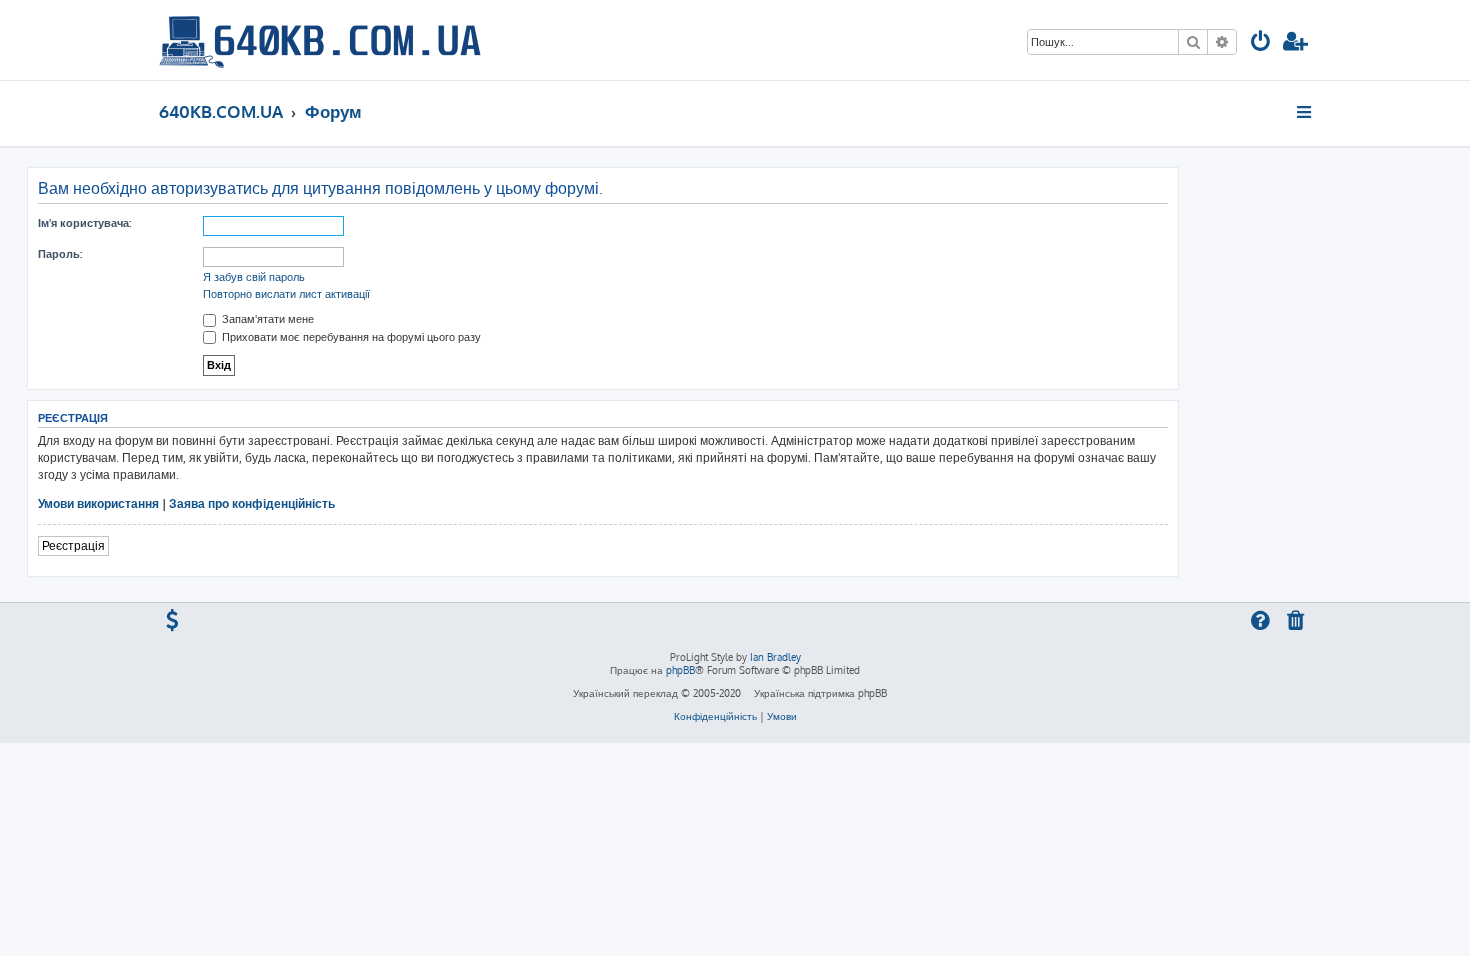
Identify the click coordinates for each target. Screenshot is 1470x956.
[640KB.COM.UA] (320, 40)
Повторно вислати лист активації (286, 294)
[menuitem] (1261, 43)
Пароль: (60, 254)
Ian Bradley (775, 657)
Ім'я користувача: (84, 223)
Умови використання (98, 503)
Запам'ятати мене (266, 319)
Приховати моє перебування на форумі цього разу (350, 337)
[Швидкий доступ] (1305, 112)
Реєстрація (73, 545)
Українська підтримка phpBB (820, 693)
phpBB (680, 670)
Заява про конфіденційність (252, 503)
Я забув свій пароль (254, 277)
